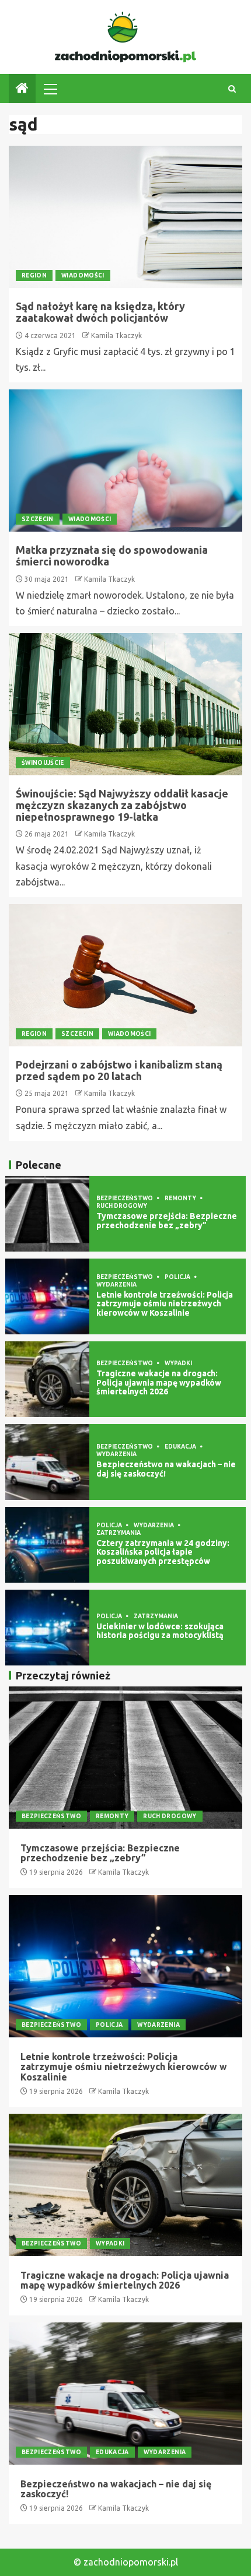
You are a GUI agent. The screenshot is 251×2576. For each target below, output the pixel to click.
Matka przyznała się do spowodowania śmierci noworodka (112, 556)
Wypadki (178, 1363)
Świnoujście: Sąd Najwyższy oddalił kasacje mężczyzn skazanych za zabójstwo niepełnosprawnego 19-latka (122, 805)
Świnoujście (43, 763)
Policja (178, 1277)
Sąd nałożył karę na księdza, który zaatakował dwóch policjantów (100, 312)
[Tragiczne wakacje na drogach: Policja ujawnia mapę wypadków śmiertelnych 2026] (47, 1379)
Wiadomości (83, 275)
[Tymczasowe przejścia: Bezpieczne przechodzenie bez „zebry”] (47, 1214)
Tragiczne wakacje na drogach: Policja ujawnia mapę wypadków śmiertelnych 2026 (159, 1382)
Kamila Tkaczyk (116, 335)
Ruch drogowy (122, 1206)
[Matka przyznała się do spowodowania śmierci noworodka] (125, 461)
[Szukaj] (232, 89)
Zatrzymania (118, 1533)
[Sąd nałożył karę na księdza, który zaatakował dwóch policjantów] (125, 217)
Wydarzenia (116, 1285)
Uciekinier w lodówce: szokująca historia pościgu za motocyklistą (160, 1631)
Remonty (181, 1198)
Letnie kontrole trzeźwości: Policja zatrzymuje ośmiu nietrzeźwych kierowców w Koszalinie (165, 1304)
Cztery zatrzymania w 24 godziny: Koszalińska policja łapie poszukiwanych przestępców (163, 1552)
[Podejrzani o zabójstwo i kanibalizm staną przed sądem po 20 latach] (125, 975)
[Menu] (50, 89)
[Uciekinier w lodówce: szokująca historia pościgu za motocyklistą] (47, 1628)
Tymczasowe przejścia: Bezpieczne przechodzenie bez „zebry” (167, 1220)
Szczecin (38, 519)
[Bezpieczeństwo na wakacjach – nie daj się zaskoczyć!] (47, 1462)
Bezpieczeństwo (125, 1198)
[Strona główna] (22, 89)
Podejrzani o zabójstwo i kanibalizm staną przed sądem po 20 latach (119, 1070)
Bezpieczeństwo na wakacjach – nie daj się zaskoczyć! (166, 1469)
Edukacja (181, 1447)
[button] (50, 89)
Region (34, 275)
